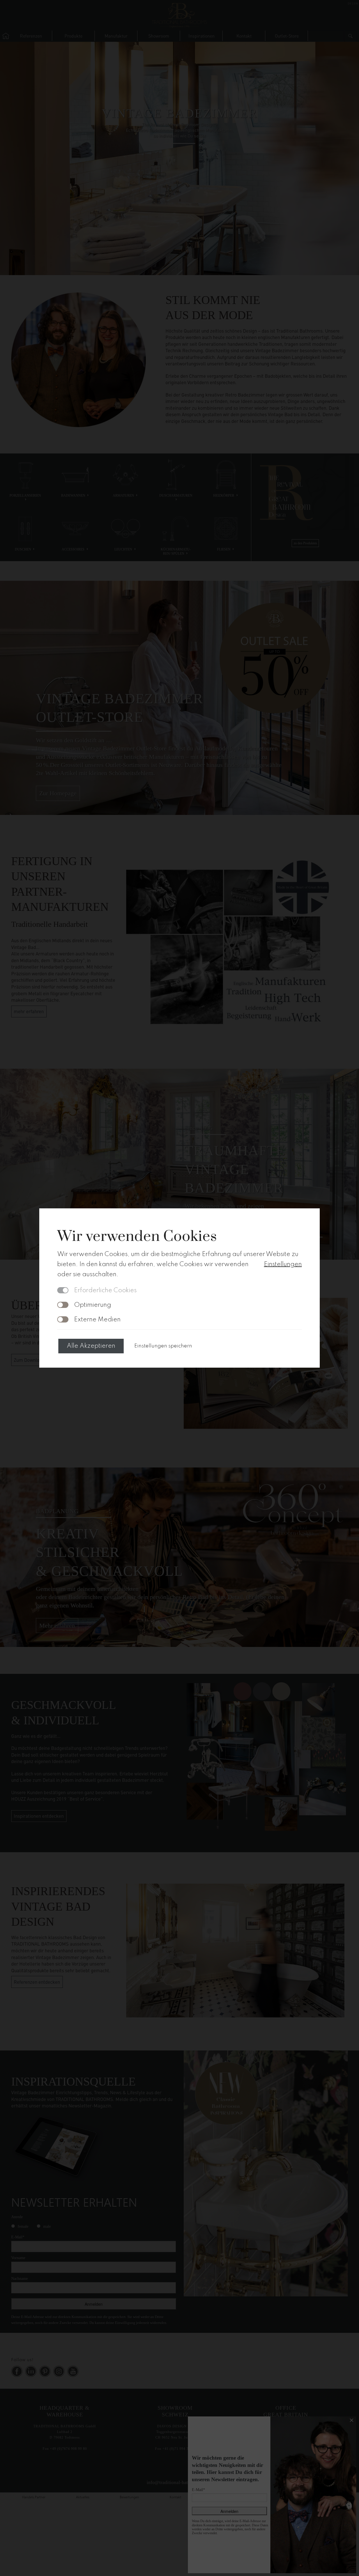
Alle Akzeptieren (91, 1346)
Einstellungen (283, 1264)
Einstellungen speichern (163, 1346)
